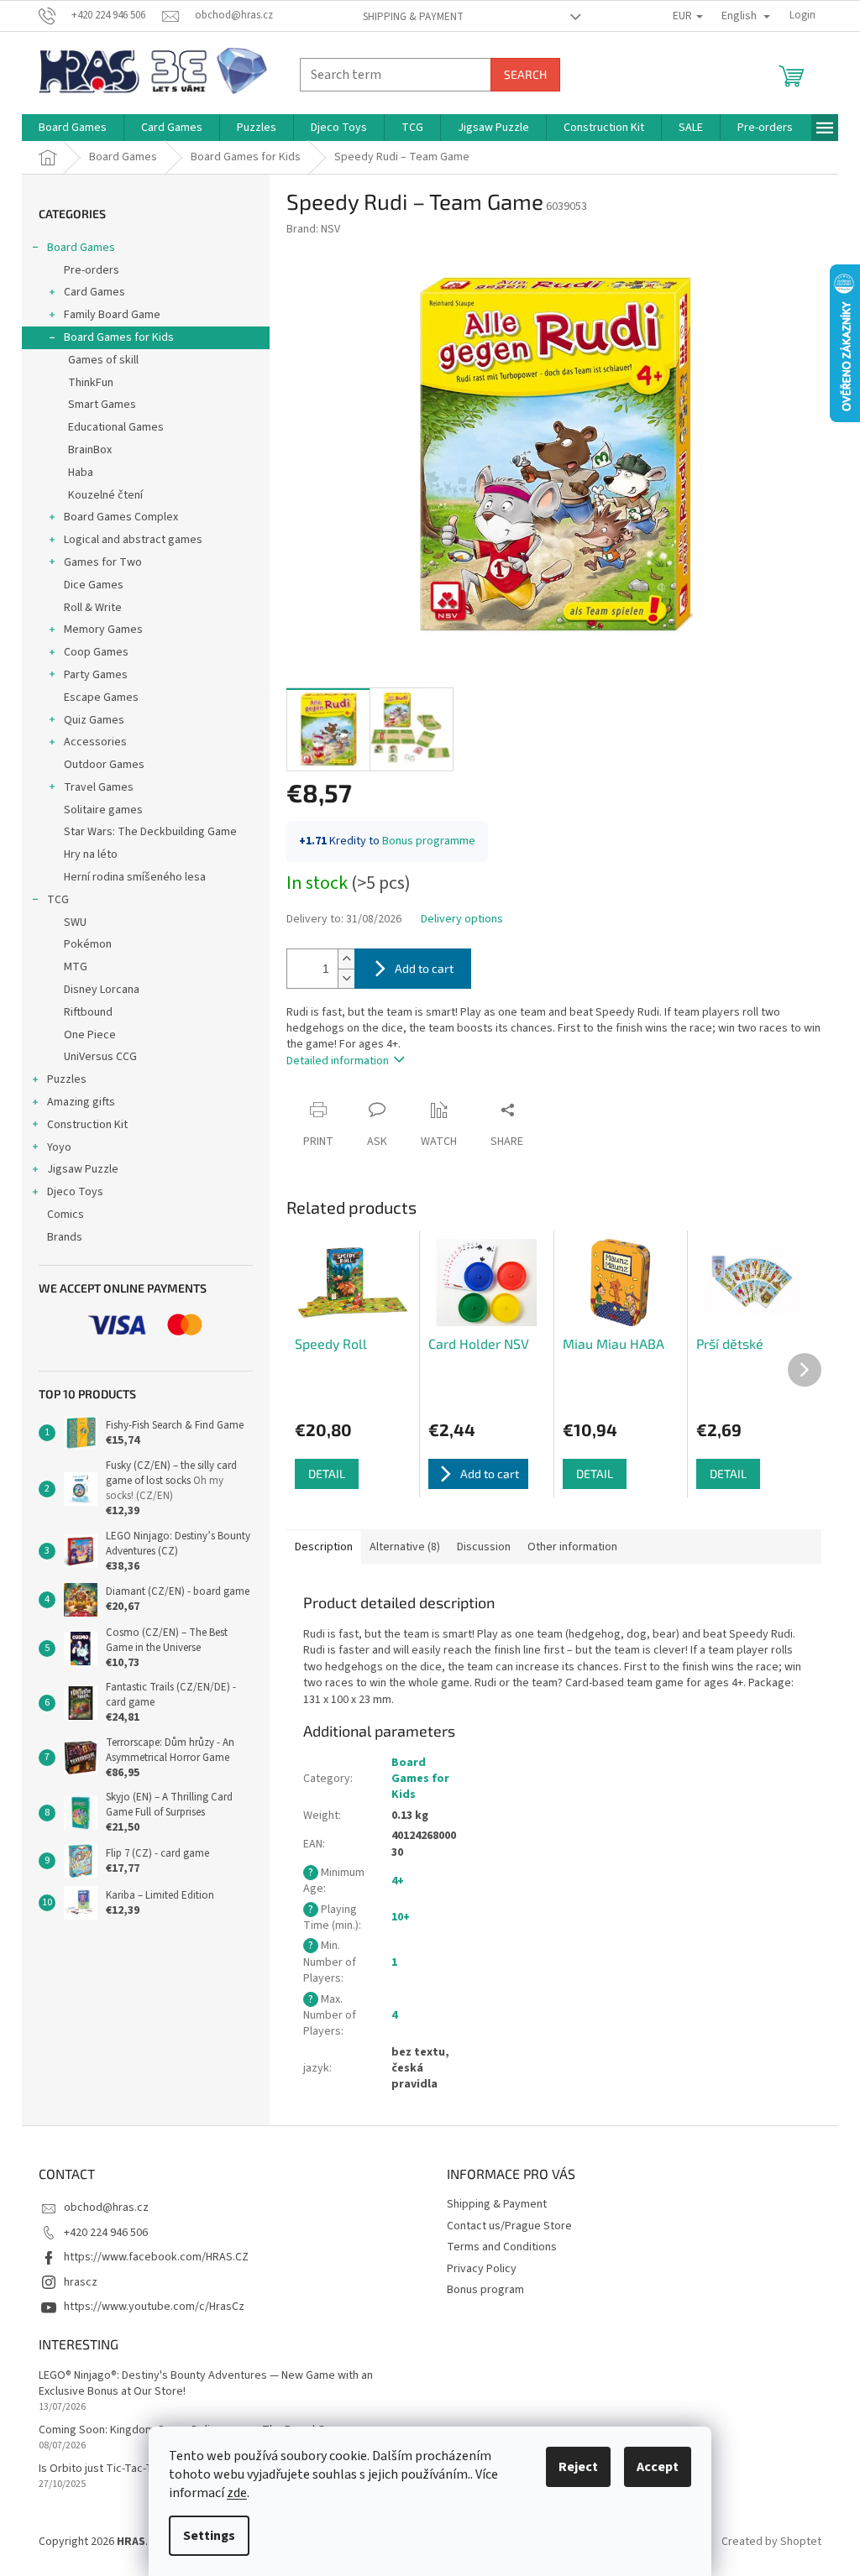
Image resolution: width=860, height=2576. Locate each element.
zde (237, 2493)
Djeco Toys (75, 1192)
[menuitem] (73, 128)
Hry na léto (91, 854)
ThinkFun (91, 383)
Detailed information (338, 1061)
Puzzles (67, 1079)
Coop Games (96, 652)
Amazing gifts (81, 1102)
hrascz (81, 2282)
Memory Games (103, 630)
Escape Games (101, 698)
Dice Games (94, 585)
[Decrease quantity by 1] (346, 978)
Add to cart (424, 968)
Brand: (313, 229)
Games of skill (103, 360)
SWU (75, 922)
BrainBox (90, 450)
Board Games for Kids (119, 337)
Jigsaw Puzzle (83, 1169)
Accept (658, 2467)
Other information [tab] (572, 1547)
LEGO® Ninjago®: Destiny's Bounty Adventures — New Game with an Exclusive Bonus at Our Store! (206, 2384)
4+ (398, 1881)
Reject (578, 2467)
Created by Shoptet (771, 2542)
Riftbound (88, 1012)
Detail (327, 1473)
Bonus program (485, 2290)
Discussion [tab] (484, 1547)
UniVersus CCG (100, 1057)
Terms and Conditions (502, 2247)
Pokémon (88, 944)
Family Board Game (112, 315)
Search (525, 74)
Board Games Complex (121, 517)
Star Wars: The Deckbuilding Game (150, 832)
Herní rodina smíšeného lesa (135, 877)
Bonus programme (429, 841)
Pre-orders (92, 270)
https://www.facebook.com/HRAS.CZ (156, 2257)
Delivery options (462, 920)
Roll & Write (93, 608)
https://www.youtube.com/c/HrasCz (154, 2307)
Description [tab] (324, 1547)
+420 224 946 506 (106, 2233)
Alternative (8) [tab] (405, 1547)
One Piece (90, 1035)
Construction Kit (87, 1125)
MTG (76, 967)
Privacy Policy (482, 2269)
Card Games (94, 292)
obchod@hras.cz (106, 2208)
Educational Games (116, 427)
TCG (58, 900)
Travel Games (99, 787)
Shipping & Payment (413, 17)
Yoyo (59, 1147)
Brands (65, 1237)
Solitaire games (103, 810)
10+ (401, 1917)
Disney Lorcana (102, 990)
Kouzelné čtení (105, 495)
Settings (209, 2536)
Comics (66, 1215)
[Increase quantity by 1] (346, 959)
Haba (81, 473)
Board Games (81, 248)
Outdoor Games (104, 765)
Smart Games (102, 405)
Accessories (95, 742)
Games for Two (103, 562)
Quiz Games (94, 720)
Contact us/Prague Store (509, 2226)
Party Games (96, 675)
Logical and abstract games (133, 540)
